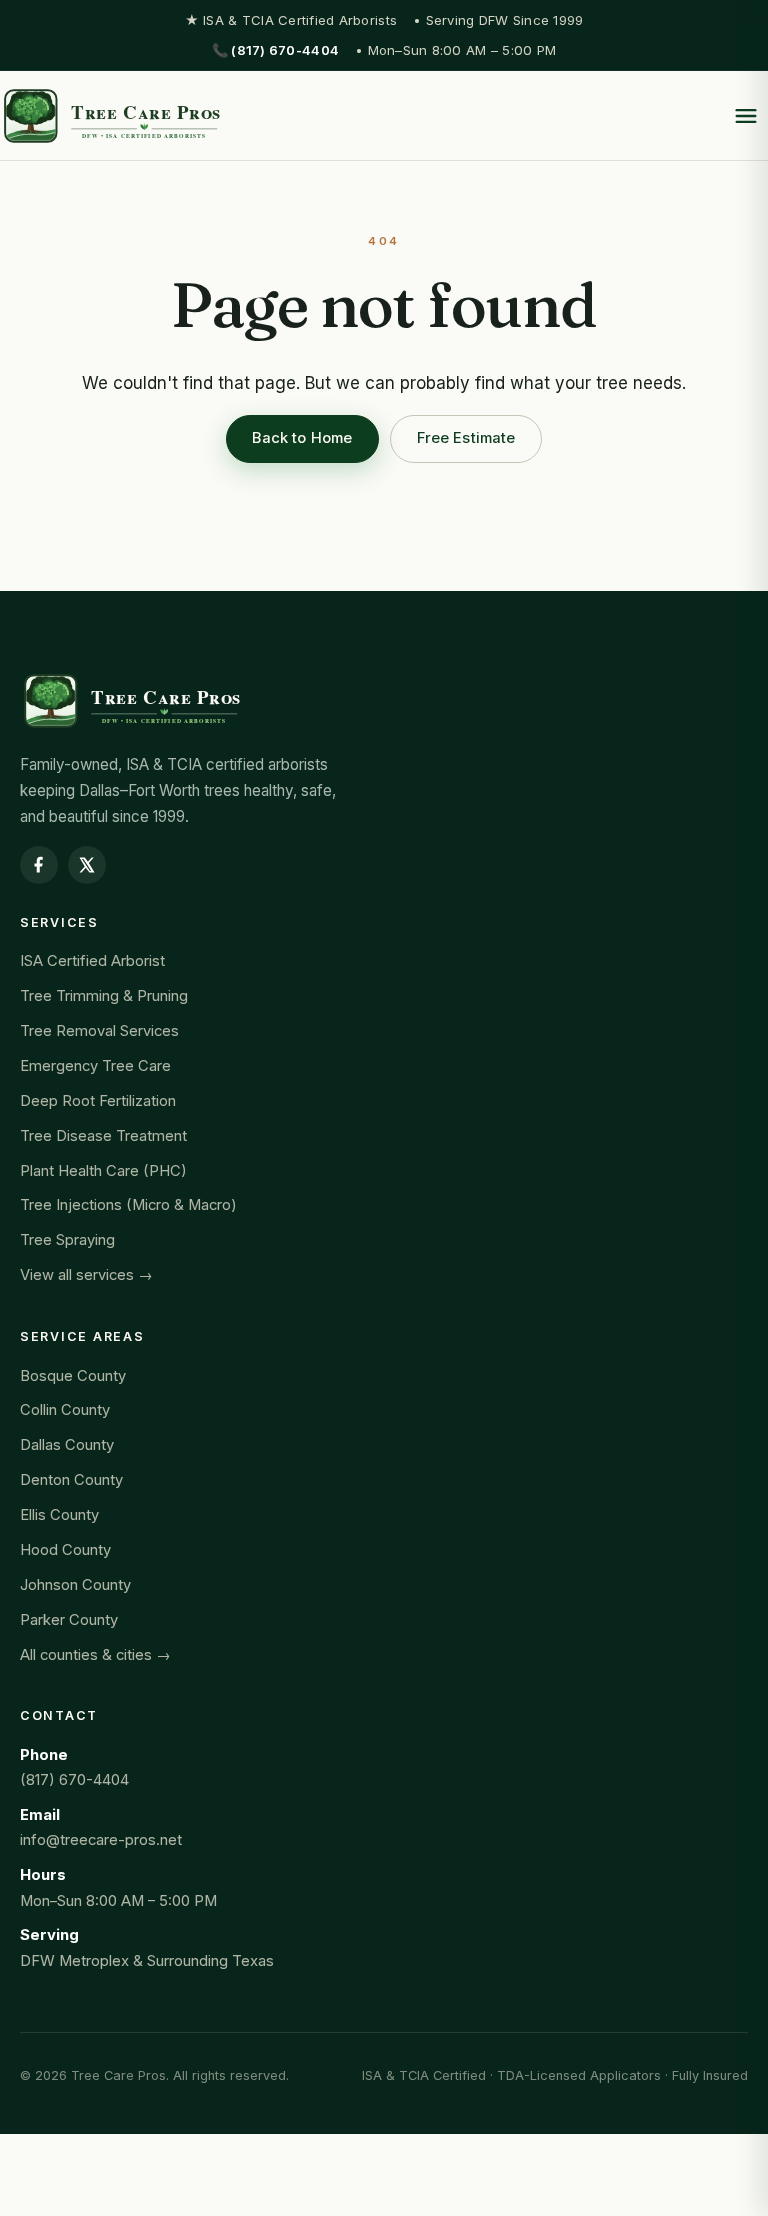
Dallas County (67, 1445)
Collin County (65, 1410)
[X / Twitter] (87, 865)
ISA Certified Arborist (92, 961)
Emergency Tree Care (95, 1066)
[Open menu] (746, 116)
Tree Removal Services (99, 1031)
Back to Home (302, 438)
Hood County (65, 1550)
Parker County (69, 1620)
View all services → (86, 1275)
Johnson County (75, 1585)
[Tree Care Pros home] (111, 116)
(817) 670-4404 (74, 1780)
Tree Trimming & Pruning (104, 996)
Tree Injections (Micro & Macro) (128, 1205)
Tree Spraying (67, 1240)
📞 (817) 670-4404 (275, 50)
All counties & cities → (95, 1655)
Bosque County (73, 1376)
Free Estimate (466, 438)
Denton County (71, 1480)
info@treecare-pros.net (101, 1840)
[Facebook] (39, 865)
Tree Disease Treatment (103, 1136)
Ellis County (59, 1515)
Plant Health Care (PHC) (103, 1171)
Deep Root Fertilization (98, 1101)
